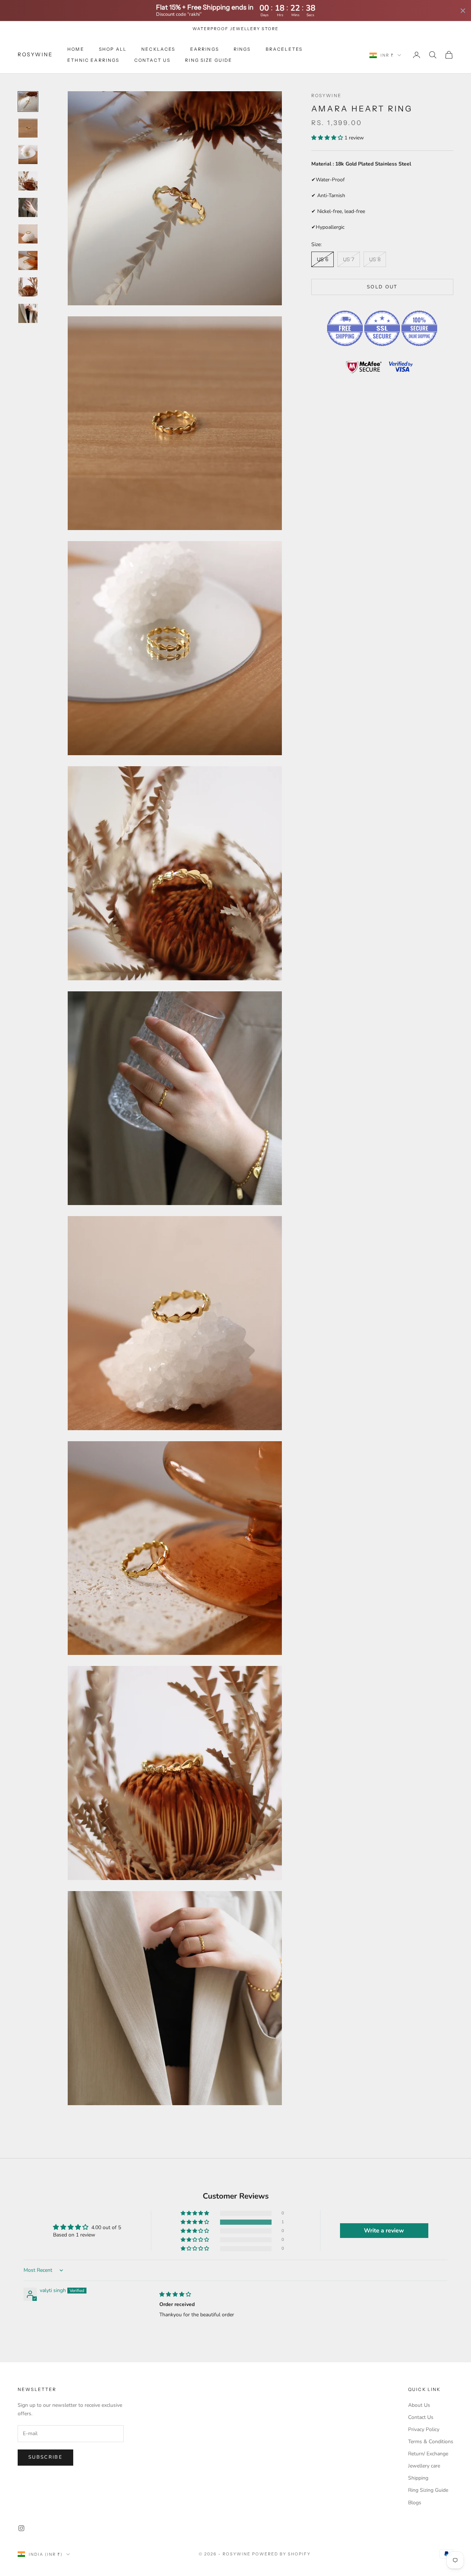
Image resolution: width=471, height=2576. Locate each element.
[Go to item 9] (28, 313)
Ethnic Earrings (93, 60)
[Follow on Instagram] (21, 2528)
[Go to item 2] (28, 128)
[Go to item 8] (28, 287)
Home (76, 49)
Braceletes (284, 49)
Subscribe (45, 2457)
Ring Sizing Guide (428, 2490)
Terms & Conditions (431, 2442)
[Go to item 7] (28, 260)
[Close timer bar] (463, 11)
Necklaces (158, 49)
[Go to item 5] (28, 207)
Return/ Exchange (428, 2454)
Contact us (153, 60)
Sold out (382, 287)
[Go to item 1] (28, 102)
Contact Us (421, 2417)
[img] (175, 2294)
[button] (328, 138)
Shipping (418, 2478)
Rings (242, 49)
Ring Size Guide (209, 60)
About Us (419, 2405)
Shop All (113, 49)
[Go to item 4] (28, 181)
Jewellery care (424, 2466)
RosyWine (326, 95)
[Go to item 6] (28, 234)
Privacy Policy (424, 2429)
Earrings (205, 49)
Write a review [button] (384, 2231)
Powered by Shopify (281, 2554)
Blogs (415, 2503)
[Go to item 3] (28, 154)
